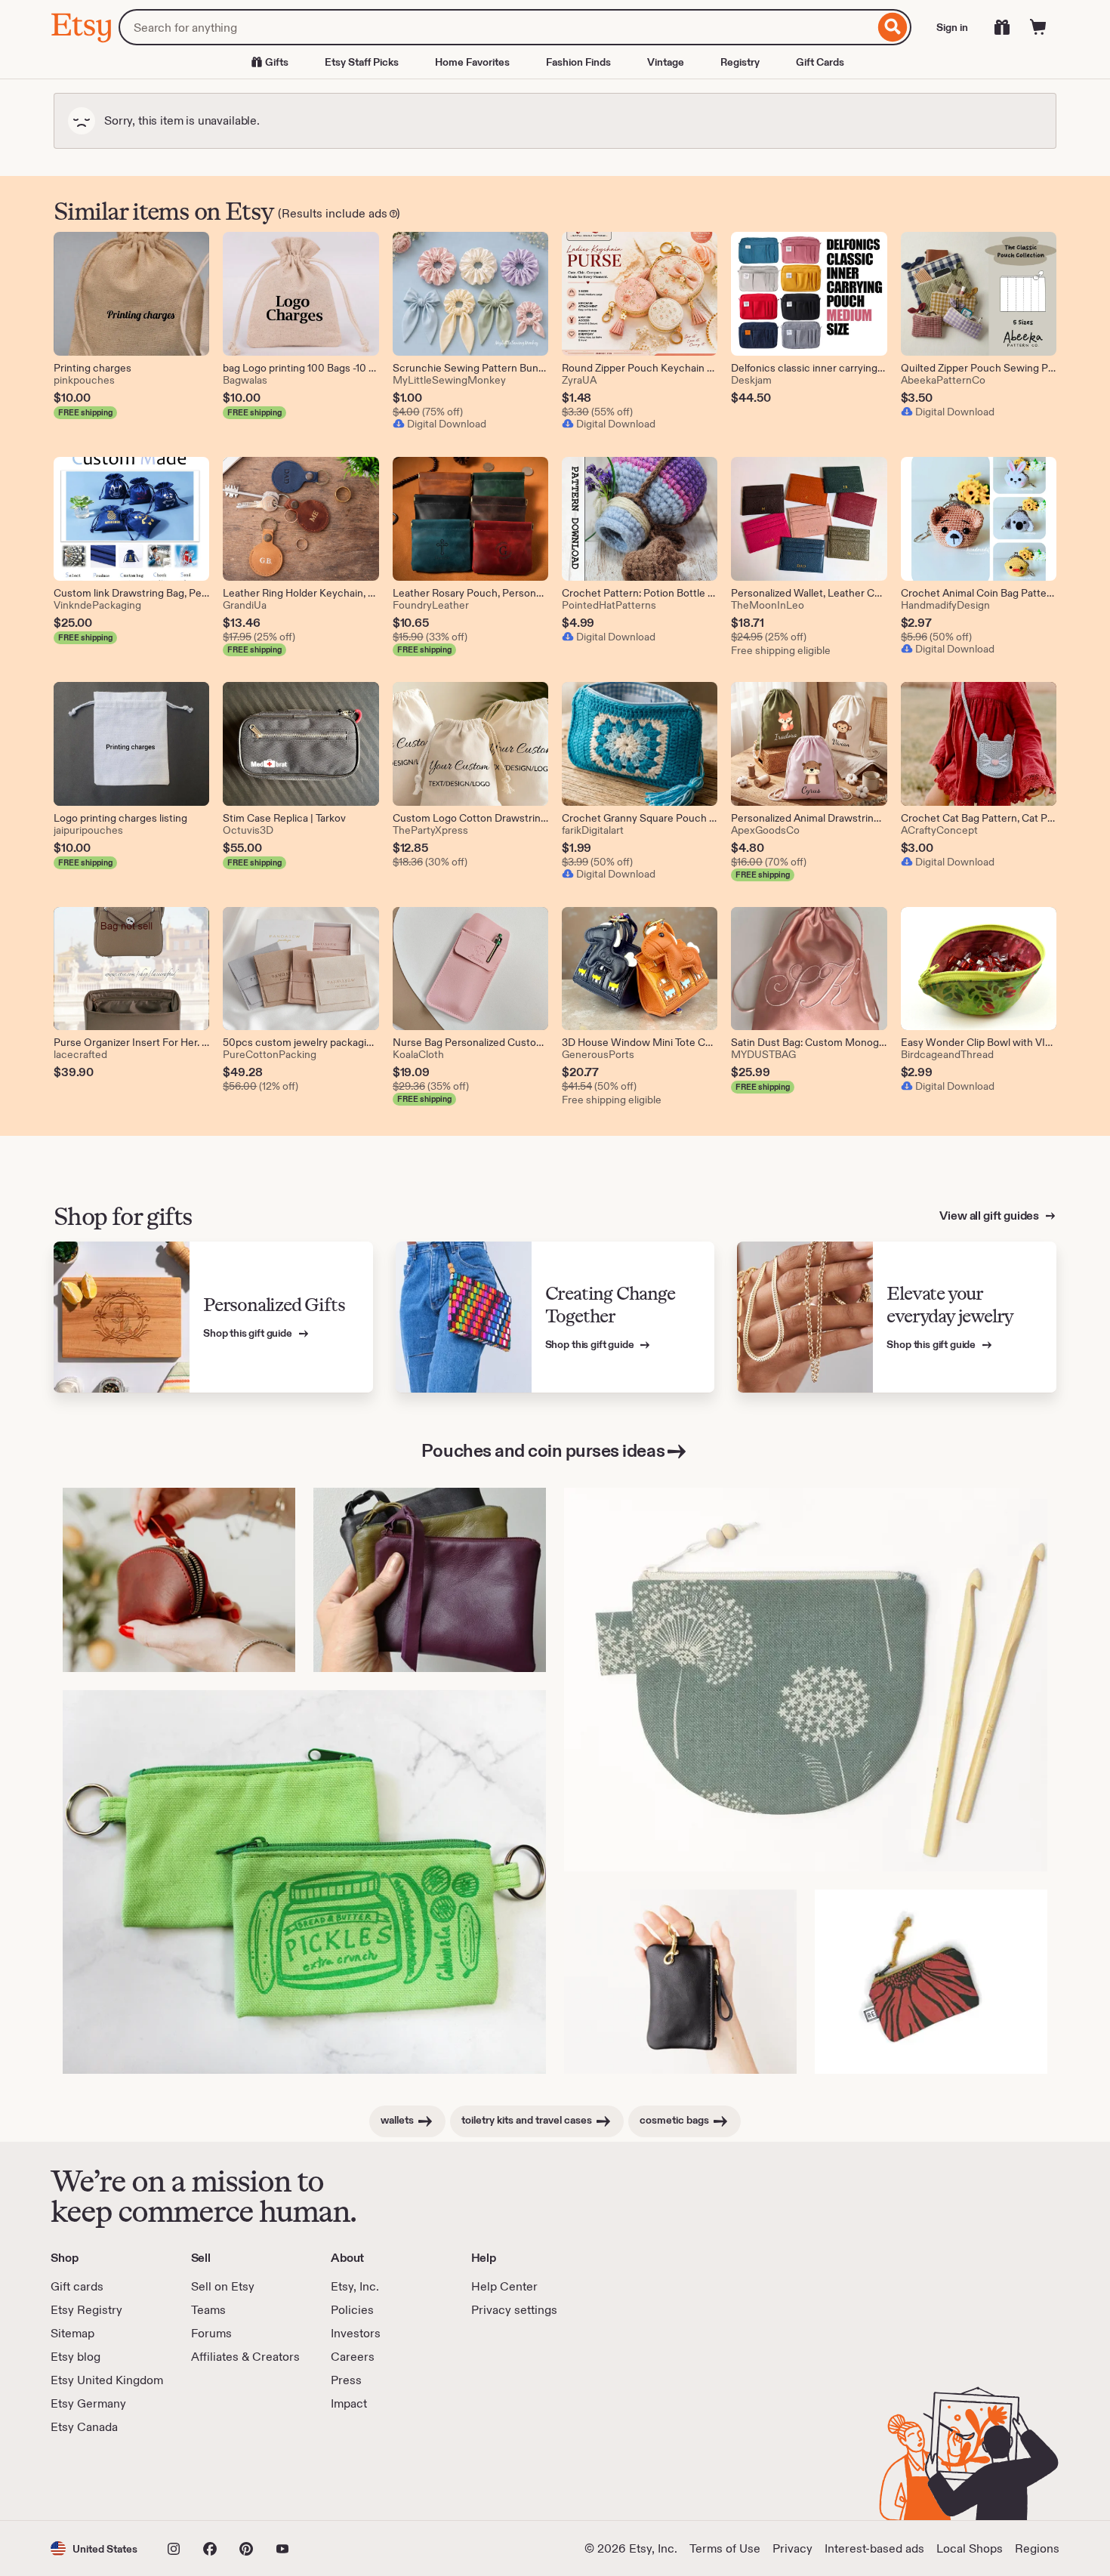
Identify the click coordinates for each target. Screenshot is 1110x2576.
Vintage (666, 62)
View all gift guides (990, 1216)
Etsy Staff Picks (362, 62)
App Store (102, 2478)
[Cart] (1038, 27)
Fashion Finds (578, 62)
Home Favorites (472, 62)
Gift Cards (820, 62)
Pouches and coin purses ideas (543, 1450)
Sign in (952, 27)
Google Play (216, 2478)
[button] (94, 2548)
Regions (1037, 2548)
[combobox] (496, 27)
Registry (740, 62)
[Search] (893, 27)
